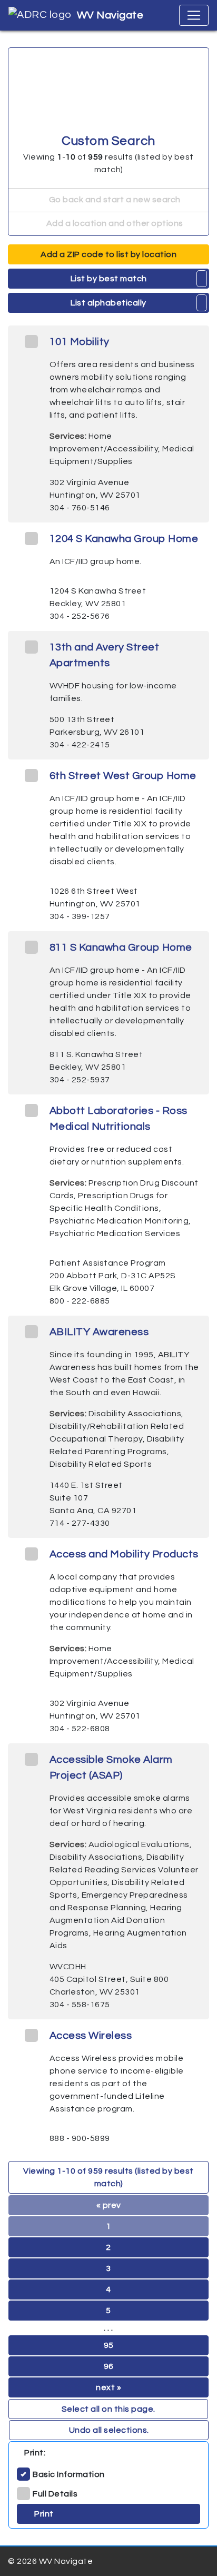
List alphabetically (108, 303)
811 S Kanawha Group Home (121, 948)
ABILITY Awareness (99, 1332)
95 (109, 2345)
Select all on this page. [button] (108, 2409)
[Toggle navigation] (194, 15)
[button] (202, 279)
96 (109, 2366)
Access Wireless (91, 2036)
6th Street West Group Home (123, 776)
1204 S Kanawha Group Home (124, 539)
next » (108, 2387)
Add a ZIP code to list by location (108, 254)
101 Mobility (80, 342)
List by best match (109, 279)
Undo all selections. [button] (109, 2430)
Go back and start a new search (114, 200)
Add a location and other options (114, 223)
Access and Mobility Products (124, 1554)
